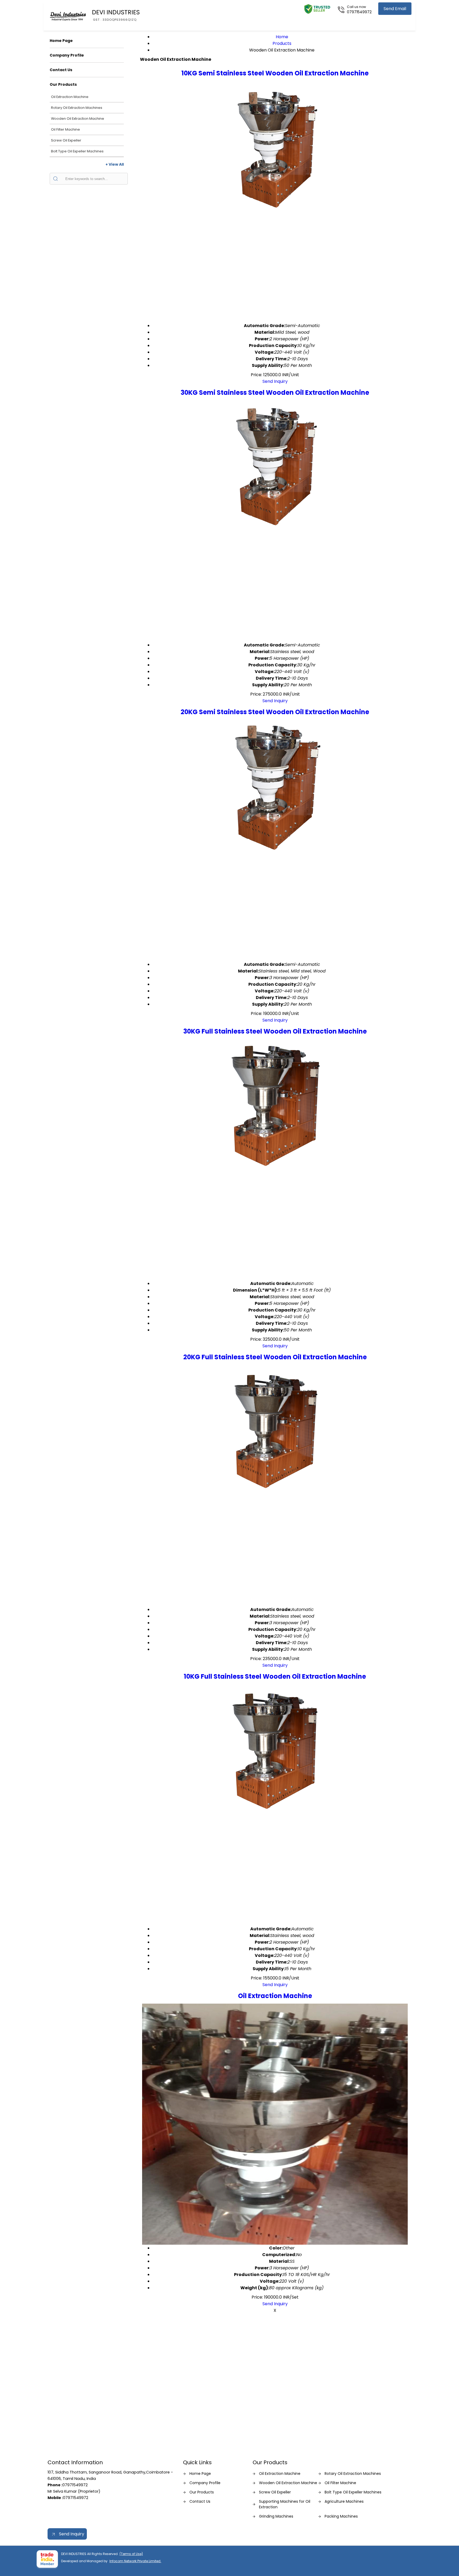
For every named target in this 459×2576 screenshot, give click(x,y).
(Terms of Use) (131, 2554)
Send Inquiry (275, 381)
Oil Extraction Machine (70, 97)
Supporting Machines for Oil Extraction (285, 2504)
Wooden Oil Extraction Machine (78, 119)
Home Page (61, 41)
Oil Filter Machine (65, 129)
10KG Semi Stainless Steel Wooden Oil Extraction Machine (275, 73)
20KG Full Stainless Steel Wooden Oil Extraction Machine (275, 1357)
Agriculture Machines (344, 2501)
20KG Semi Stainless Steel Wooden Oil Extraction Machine (275, 712)
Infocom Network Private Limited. (135, 2561)
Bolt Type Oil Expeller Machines (77, 151)
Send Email (395, 9)
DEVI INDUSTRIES (116, 15)
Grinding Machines (276, 2516)
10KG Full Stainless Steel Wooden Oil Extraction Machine (275, 1676)
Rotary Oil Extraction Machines (77, 108)
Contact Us (61, 70)
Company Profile (67, 55)
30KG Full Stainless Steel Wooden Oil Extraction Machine (275, 1031)
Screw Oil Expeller (66, 140)
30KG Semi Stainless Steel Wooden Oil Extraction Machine (275, 393)
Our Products (63, 84)
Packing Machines (341, 2516)
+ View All (115, 164)
